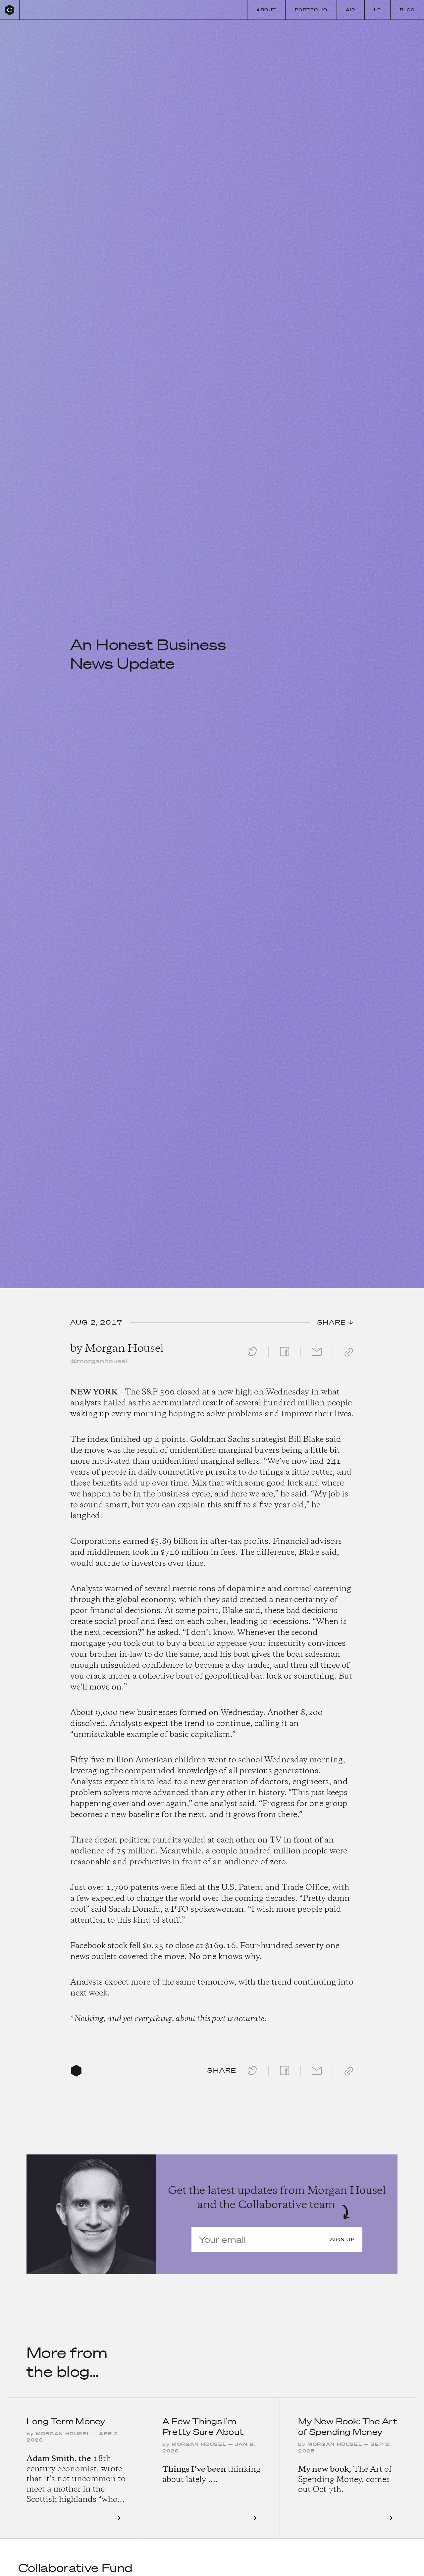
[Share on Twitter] (252, 1356)
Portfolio (311, 10)
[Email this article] (317, 1356)
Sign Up (343, 2240)
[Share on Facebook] (285, 1356)
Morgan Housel (124, 1349)
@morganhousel (99, 1361)
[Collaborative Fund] (10, 10)
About (266, 10)
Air (350, 10)
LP (378, 10)
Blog (407, 10)
